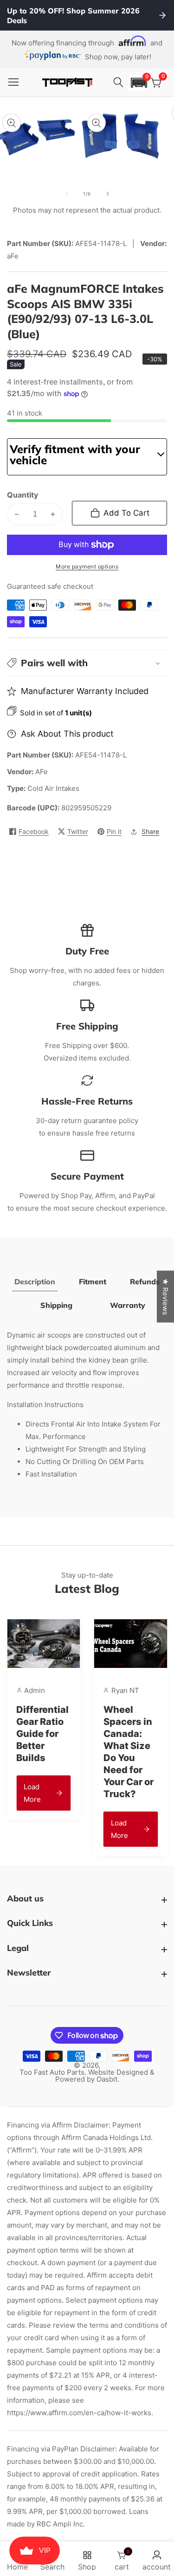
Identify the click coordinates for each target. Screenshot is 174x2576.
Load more (72, 1829)
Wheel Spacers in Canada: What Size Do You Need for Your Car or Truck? (81, 1752)
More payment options (87, 566)
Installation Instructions (45, 1405)
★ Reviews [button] (165, 1297)
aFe (42, 772)
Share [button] (150, 831)
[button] (139, 83)
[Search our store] (120, 82)
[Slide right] (108, 194)
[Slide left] (67, 194)
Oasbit (107, 2079)
